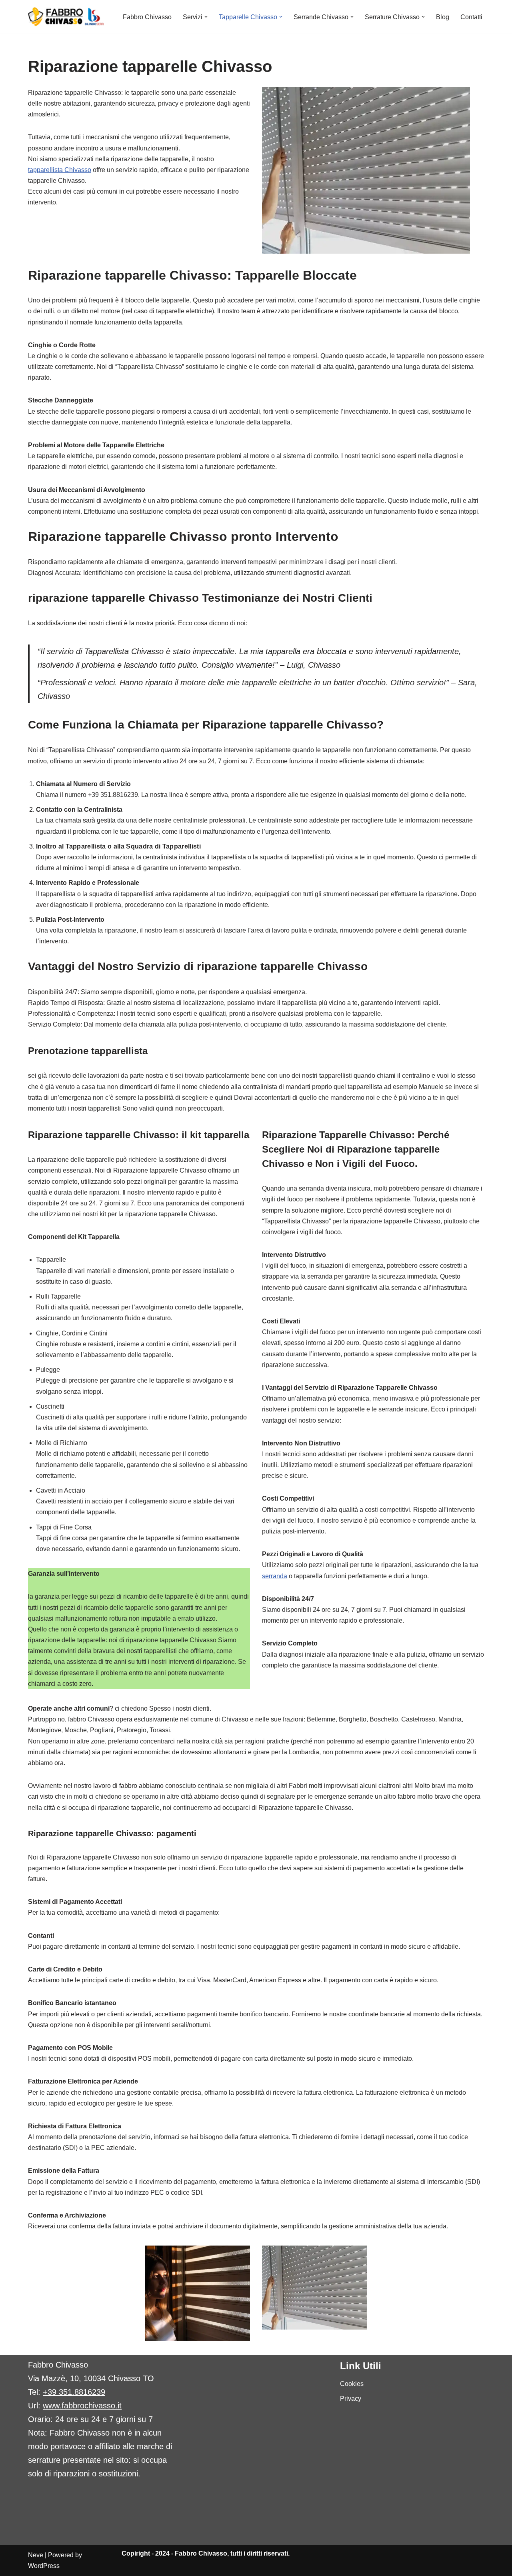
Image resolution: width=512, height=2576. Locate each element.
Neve (36, 2555)
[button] (206, 17)
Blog (443, 17)
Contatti (471, 17)
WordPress (44, 2566)
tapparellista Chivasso (60, 170)
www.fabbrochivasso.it (82, 2406)
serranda (275, 1576)
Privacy (351, 2399)
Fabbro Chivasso (147, 17)
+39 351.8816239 (74, 2392)
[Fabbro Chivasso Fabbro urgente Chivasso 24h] (66, 17)
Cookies (352, 2384)
